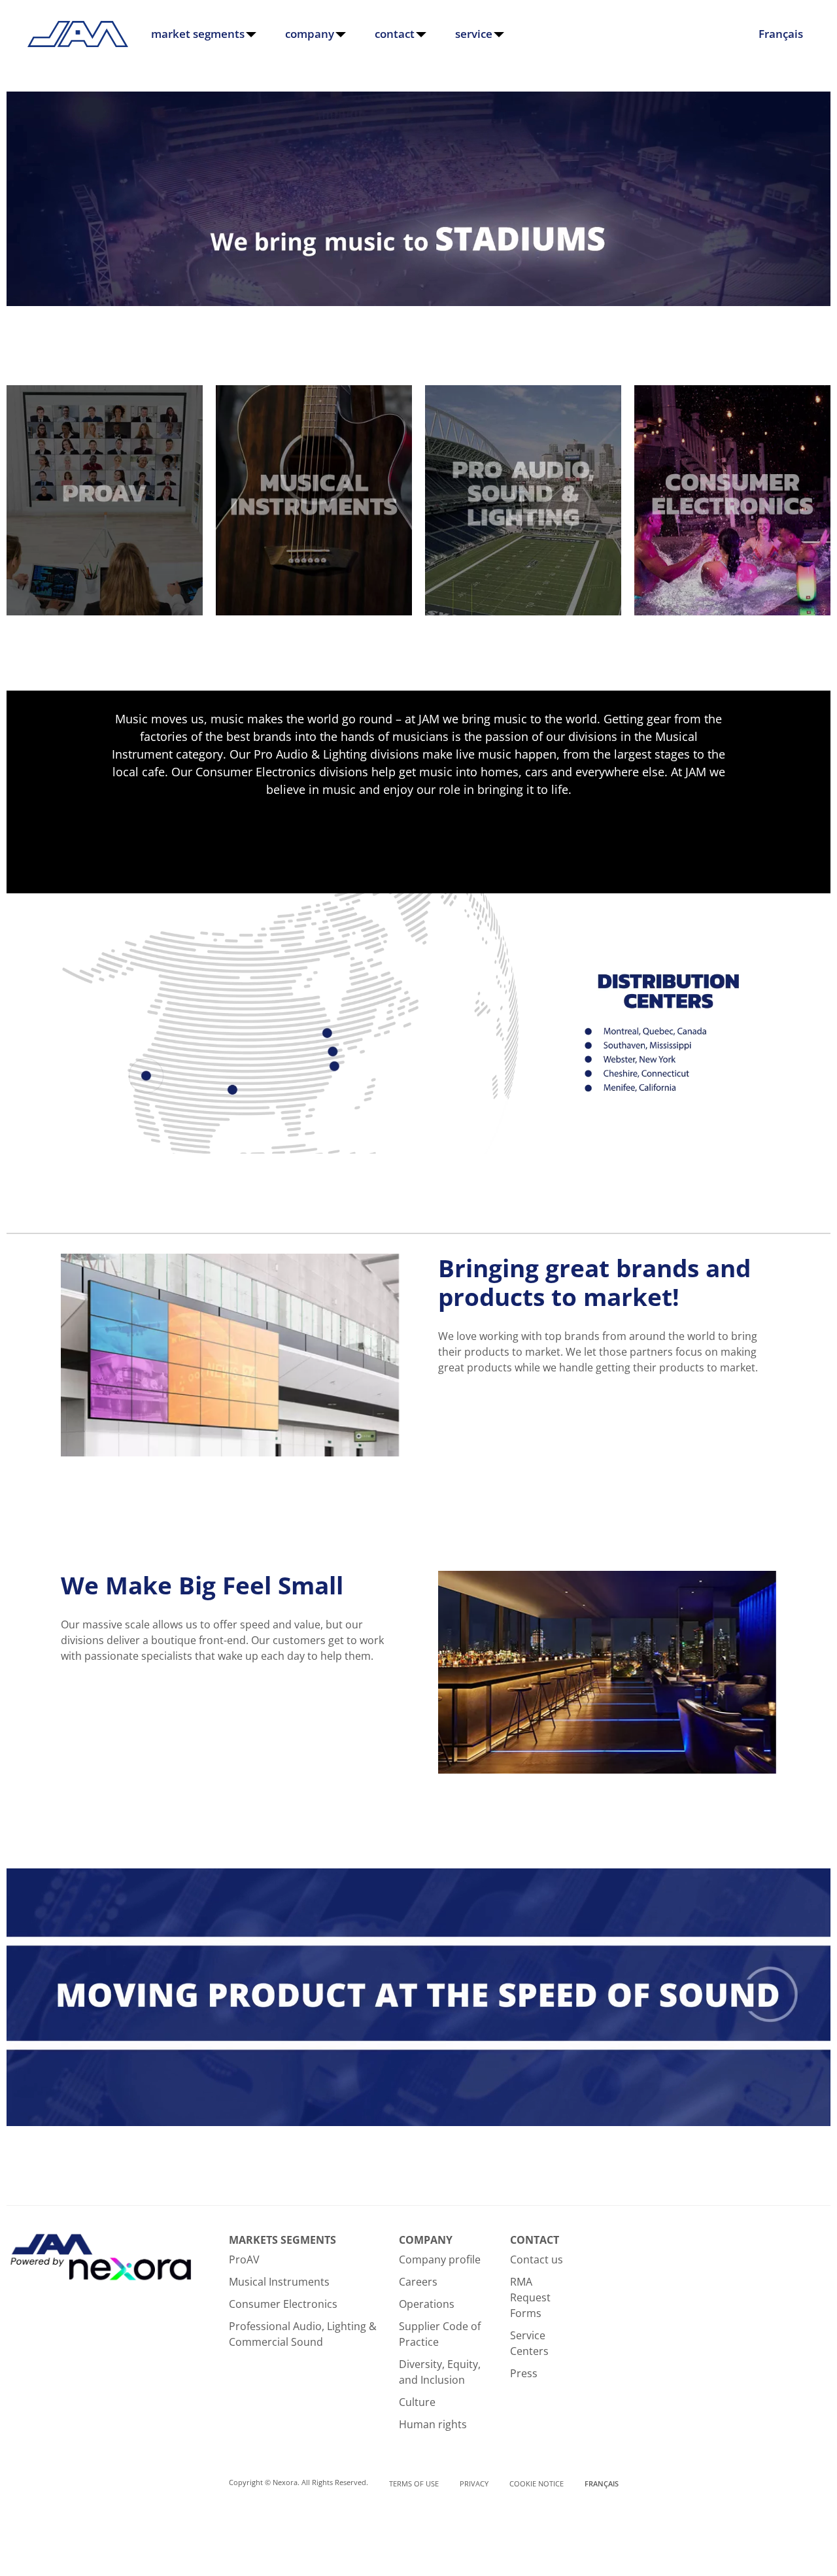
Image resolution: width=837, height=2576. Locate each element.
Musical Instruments (279, 2282)
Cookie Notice (537, 2483)
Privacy (474, 2483)
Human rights (433, 2424)
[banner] (418, 302)
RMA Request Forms (530, 2297)
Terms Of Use (414, 2483)
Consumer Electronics (283, 2304)
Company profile (440, 2259)
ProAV (244, 2259)
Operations (427, 2304)
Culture (417, 2402)
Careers (418, 2282)
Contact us (537, 2259)
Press (524, 2373)
